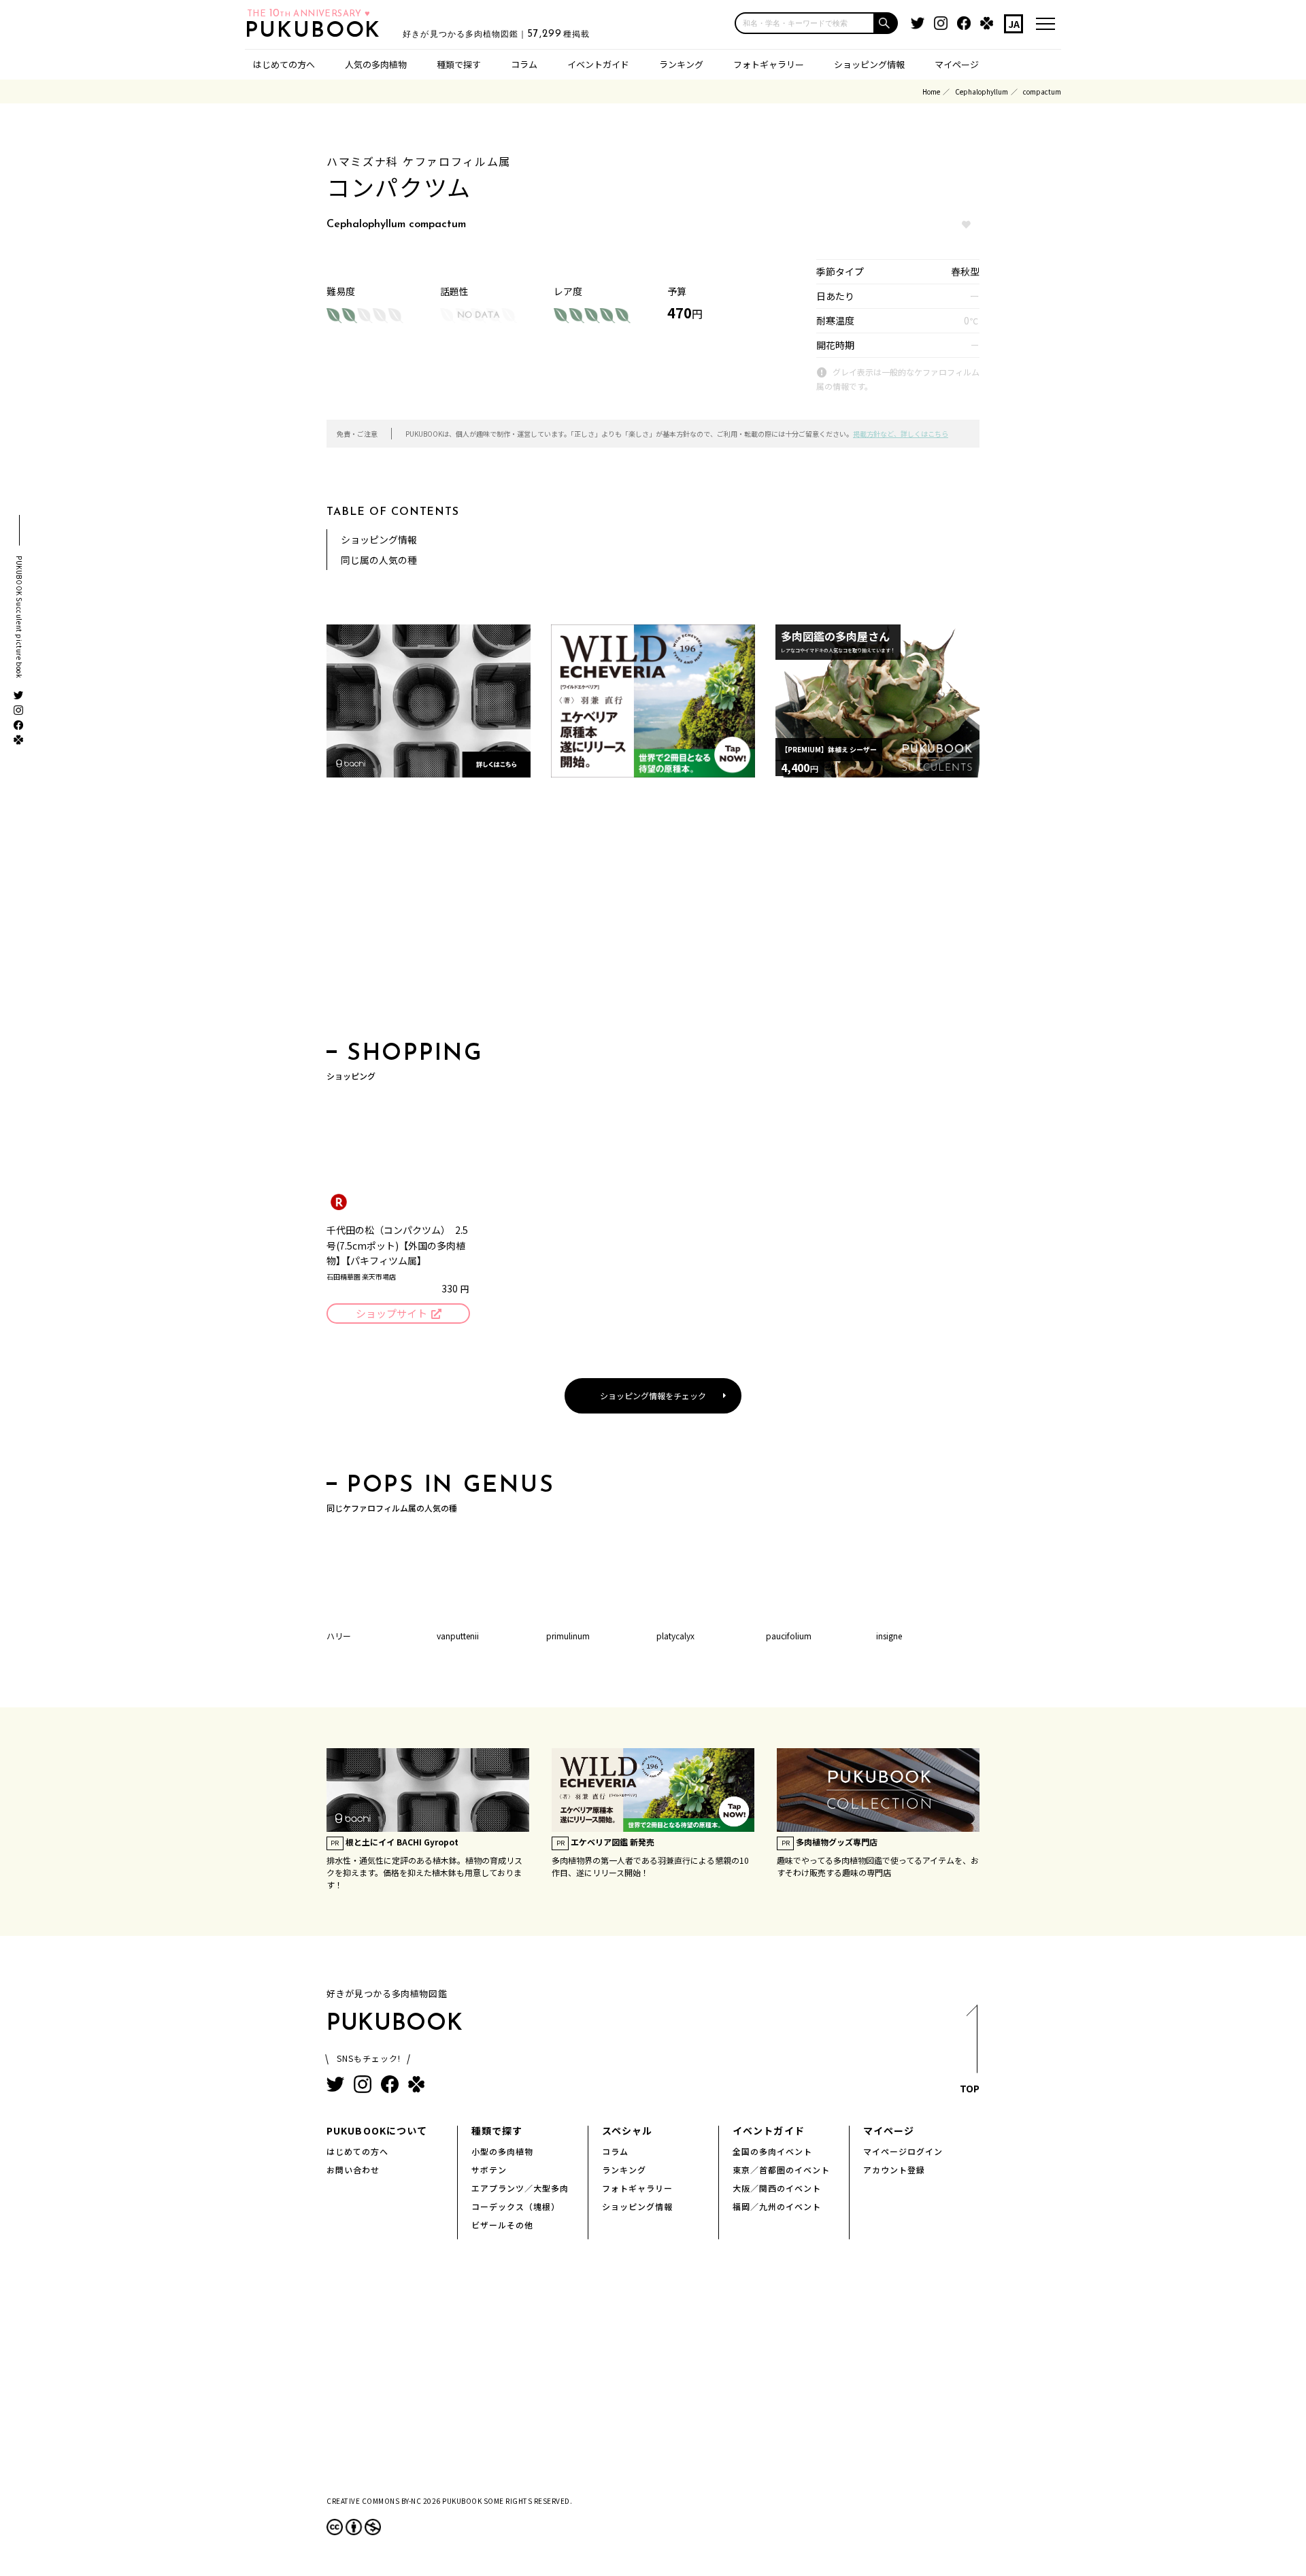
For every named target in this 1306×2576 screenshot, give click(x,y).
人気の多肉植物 (376, 64)
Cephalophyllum (982, 91)
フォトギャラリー (769, 64)
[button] (886, 23)
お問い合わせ (353, 2170)
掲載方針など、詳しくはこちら (901, 434)
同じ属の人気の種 (379, 560)
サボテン (489, 2170)
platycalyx (675, 1636)
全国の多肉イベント (772, 2151)
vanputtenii (458, 1636)
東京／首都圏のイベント (781, 2170)
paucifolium (789, 1636)
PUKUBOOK (317, 31)
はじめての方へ (284, 64)
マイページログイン (903, 2151)
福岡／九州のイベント (777, 2206)
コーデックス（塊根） (516, 2206)
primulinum (568, 1636)
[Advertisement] (653, 914)
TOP (970, 2088)
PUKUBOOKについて (377, 2130)
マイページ (957, 64)
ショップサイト (391, 1313)
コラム (524, 64)
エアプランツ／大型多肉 (520, 2188)
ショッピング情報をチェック (653, 1395)
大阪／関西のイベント (777, 2188)
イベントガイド (598, 64)
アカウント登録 (894, 2170)
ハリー (339, 1636)
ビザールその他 (502, 2225)
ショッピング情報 (869, 64)
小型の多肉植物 (502, 2151)
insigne (889, 1636)
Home (931, 91)
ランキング (681, 64)
